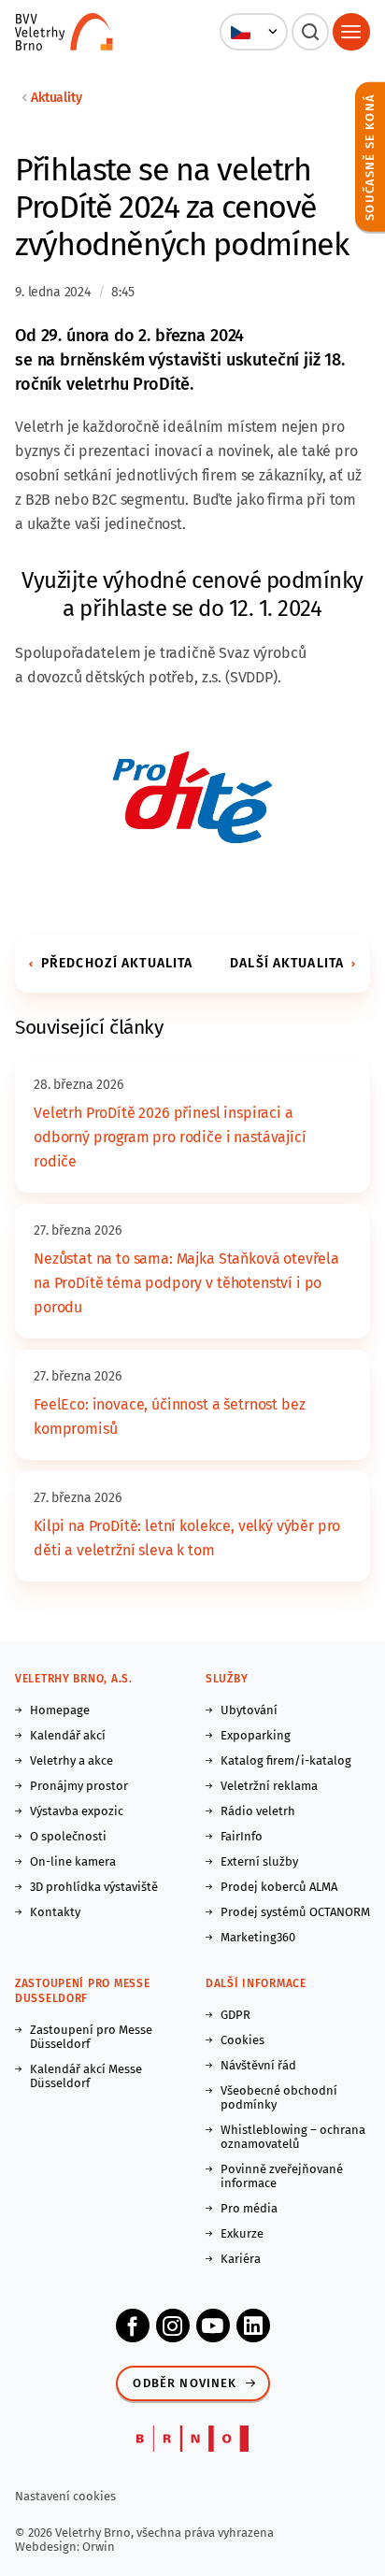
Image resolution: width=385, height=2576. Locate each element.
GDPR (235, 2015)
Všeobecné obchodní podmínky (279, 2097)
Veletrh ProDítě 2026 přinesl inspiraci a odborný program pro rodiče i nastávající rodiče (170, 1137)
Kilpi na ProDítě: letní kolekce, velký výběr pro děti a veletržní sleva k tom (187, 1538)
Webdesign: (49, 2547)
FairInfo (242, 1836)
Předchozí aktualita (117, 963)
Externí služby (259, 1861)
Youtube (213, 2326)
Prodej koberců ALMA (279, 1887)
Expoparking (256, 1735)
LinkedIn (253, 2326)
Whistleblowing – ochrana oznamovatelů (293, 2137)
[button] (254, 32)
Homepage (60, 1710)
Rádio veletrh (258, 1811)
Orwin (99, 2547)
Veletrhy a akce (71, 1760)
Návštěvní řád (258, 2065)
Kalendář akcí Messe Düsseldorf (86, 2076)
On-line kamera (73, 1861)
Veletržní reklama (269, 1786)
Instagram (173, 2326)
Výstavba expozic (77, 1811)
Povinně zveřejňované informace (282, 2176)
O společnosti (68, 1836)
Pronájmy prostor (79, 1786)
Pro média (249, 2208)
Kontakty (55, 1912)
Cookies (242, 2040)
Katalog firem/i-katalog (286, 1760)
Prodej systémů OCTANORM (295, 1912)
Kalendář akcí (68, 1735)
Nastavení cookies (65, 2496)
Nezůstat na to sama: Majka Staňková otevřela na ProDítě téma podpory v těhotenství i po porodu (186, 1283)
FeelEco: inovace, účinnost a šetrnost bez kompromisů (169, 1417)
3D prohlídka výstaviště (94, 1887)
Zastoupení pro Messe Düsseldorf (91, 2037)
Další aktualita (287, 963)
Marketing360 (258, 1937)
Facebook (133, 2326)
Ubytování (249, 1710)
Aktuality (57, 98)
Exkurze (242, 2233)
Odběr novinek (185, 2383)
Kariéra (241, 2259)
